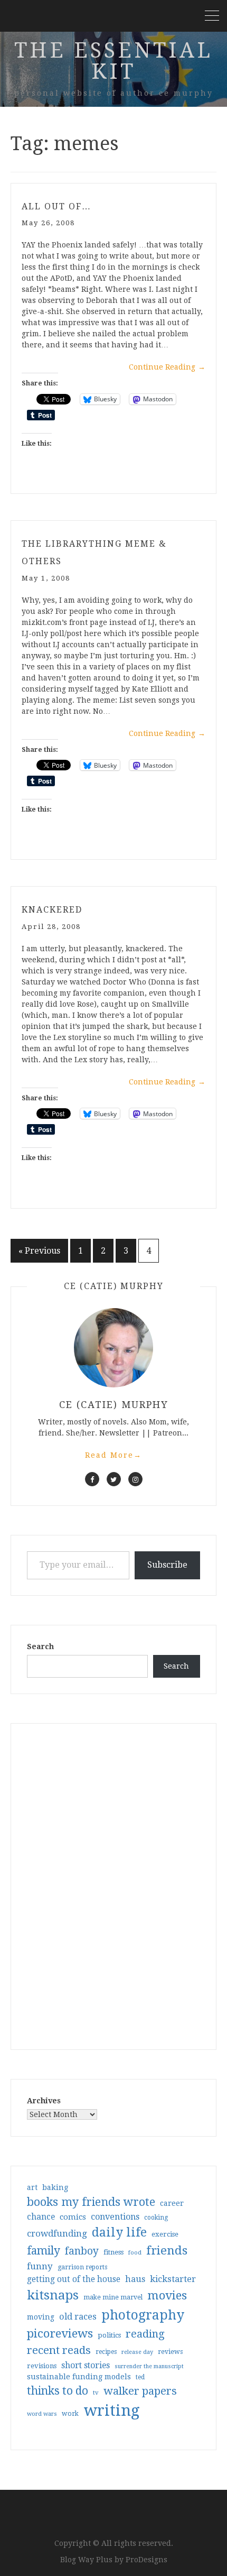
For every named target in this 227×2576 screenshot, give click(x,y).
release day (137, 2352)
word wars (42, 2414)
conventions (115, 2217)
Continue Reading (167, 367)
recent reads (59, 2350)
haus (135, 2279)
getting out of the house (74, 2279)
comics (73, 2217)
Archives (44, 2101)
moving (41, 2317)
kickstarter (173, 2279)
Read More (113, 1455)
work (70, 2414)
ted (140, 2377)
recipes (106, 2352)
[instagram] (135, 1479)
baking (55, 2187)
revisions (42, 2366)
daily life (119, 2232)
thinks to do (58, 2391)
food (135, 2253)
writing (112, 2411)
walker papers (140, 2391)
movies (167, 2295)
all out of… (56, 206)
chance (41, 2217)
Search (40, 1646)
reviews (170, 2352)
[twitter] (114, 1479)
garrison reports (82, 2267)
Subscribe (167, 1565)
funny (40, 2266)
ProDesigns (146, 2560)
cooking (156, 2218)
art (32, 2187)
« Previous (39, 1251)
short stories (86, 2365)
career (172, 2203)
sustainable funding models (79, 2377)
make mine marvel (113, 2297)
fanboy (82, 2251)
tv (96, 2393)
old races (78, 2317)
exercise (165, 2234)
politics (109, 2335)
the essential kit (113, 61)
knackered (52, 910)
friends (167, 2250)
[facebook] (92, 1479)
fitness (113, 2252)
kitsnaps (53, 2295)
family (44, 2251)
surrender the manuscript (149, 2366)
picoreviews (60, 2333)
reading (145, 2334)
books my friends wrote (91, 2202)
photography (143, 2315)
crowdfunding (57, 2233)
